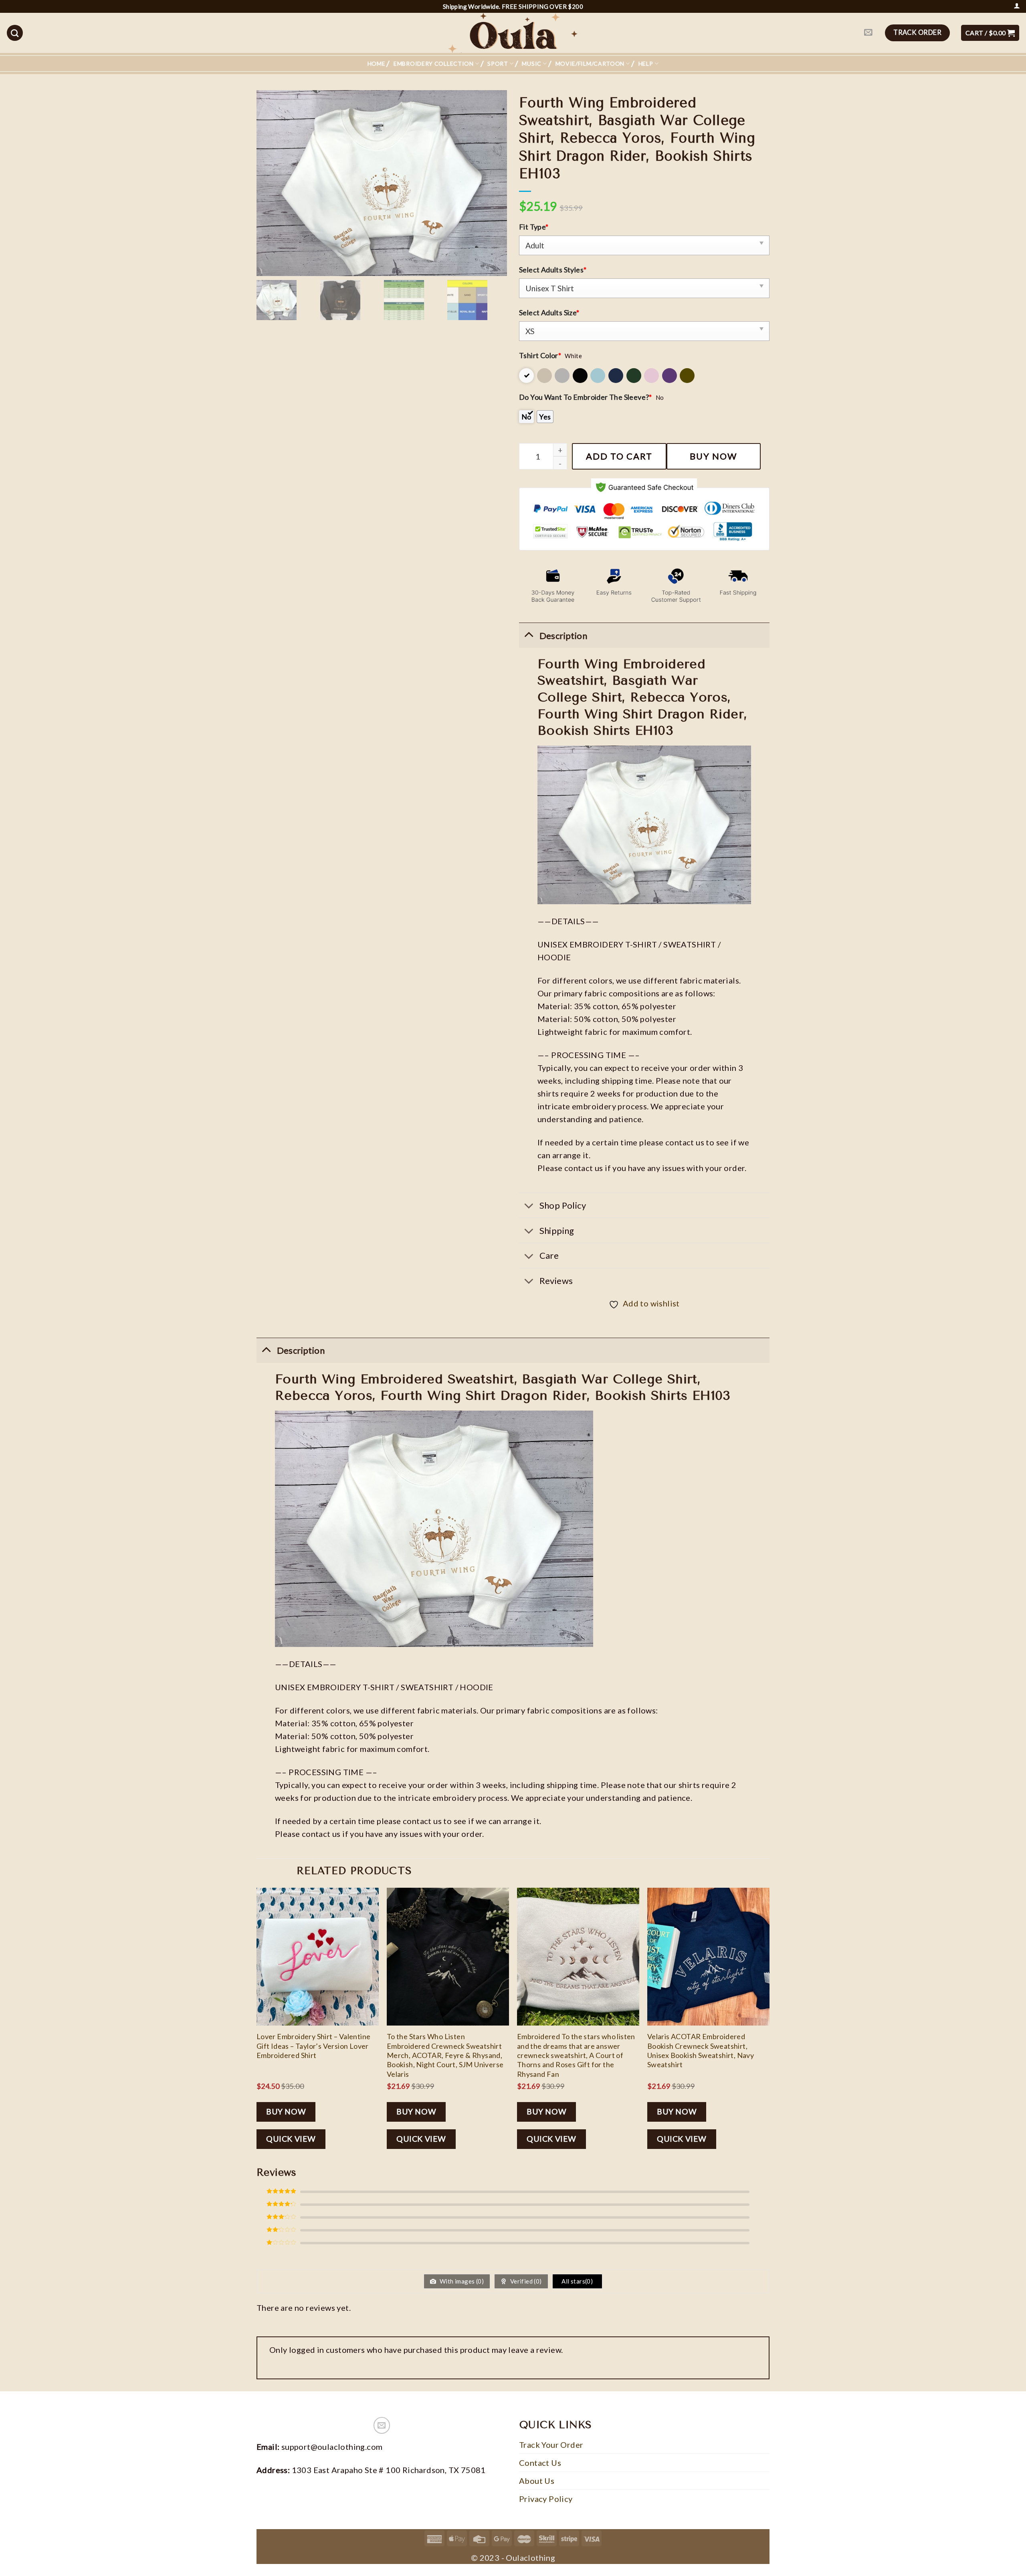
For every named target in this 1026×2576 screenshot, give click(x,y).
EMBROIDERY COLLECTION (434, 63)
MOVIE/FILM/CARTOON (590, 63)
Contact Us (540, 2463)
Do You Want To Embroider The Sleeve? (586, 397)
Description (301, 1350)
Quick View (291, 2139)
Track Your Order (551, 2445)
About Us (537, 2481)
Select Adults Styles (553, 270)
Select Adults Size (549, 312)
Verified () (525, 2281)
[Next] (769, 2025)
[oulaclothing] (513, 33)
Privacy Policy (546, 2499)
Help (646, 63)
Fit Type (534, 227)
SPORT (498, 63)
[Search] (15, 33)
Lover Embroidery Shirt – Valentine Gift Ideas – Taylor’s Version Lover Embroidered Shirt (314, 2046)
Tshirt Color (540, 355)
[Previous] (257, 2025)
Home (377, 63)
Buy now (713, 456)
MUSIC (532, 63)
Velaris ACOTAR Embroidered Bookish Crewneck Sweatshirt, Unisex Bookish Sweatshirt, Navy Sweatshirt (701, 2050)
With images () (461, 2281)
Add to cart (619, 456)
